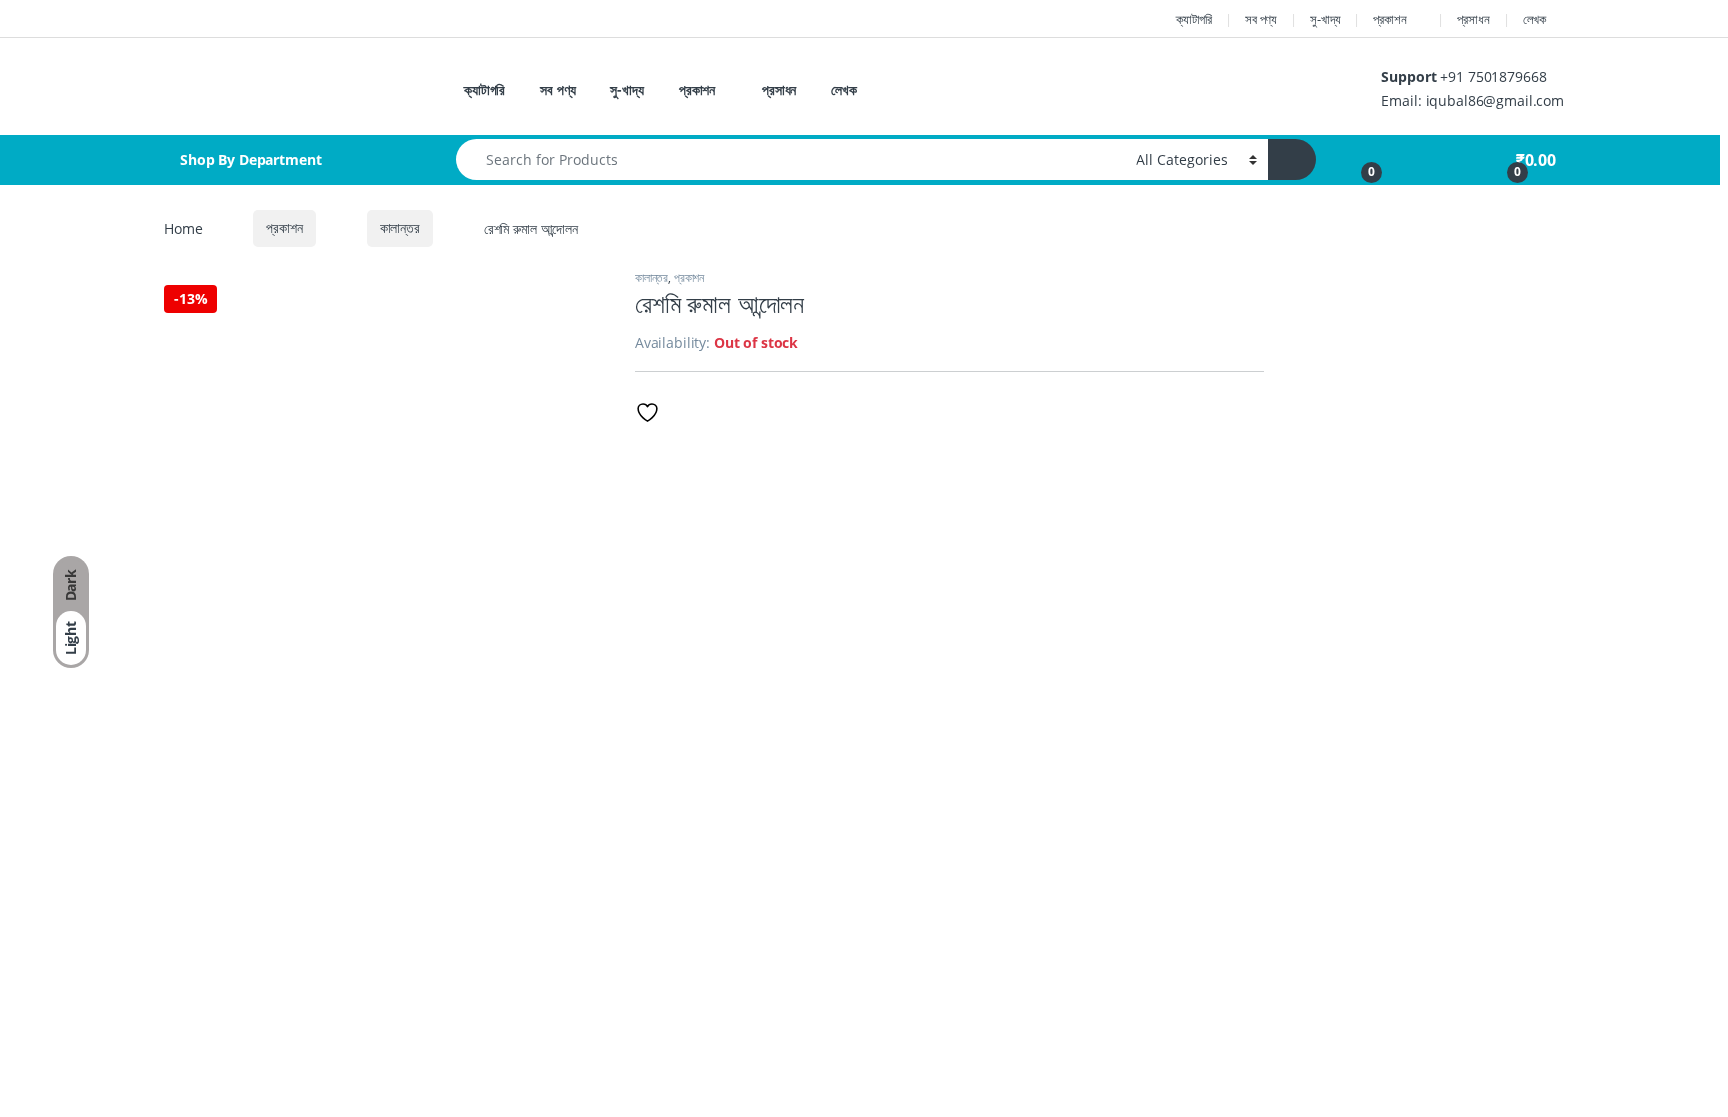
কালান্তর (400, 227)
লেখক (1535, 19)
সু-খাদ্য (1325, 19)
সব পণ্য (1261, 19)
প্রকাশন (1389, 19)
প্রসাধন (1473, 19)
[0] (1360, 160)
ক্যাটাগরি (1194, 19)
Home (183, 227)
